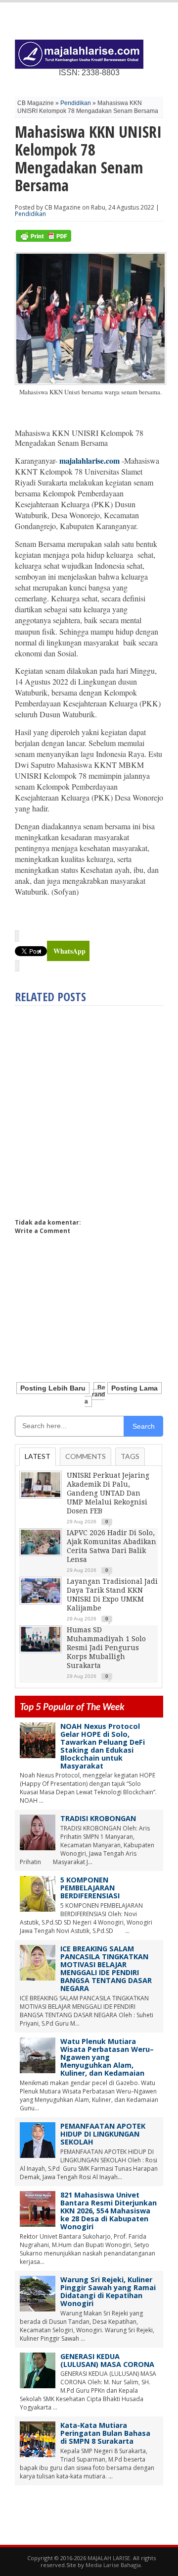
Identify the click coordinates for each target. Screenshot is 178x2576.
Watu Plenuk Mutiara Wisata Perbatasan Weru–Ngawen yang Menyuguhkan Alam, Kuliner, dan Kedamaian (107, 2057)
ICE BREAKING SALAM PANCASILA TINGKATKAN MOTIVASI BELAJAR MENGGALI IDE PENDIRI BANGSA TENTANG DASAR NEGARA (106, 1968)
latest (38, 1456)
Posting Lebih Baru (53, 1388)
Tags (130, 1456)
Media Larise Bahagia (113, 2565)
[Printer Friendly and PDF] (44, 240)
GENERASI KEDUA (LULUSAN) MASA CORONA (107, 2360)
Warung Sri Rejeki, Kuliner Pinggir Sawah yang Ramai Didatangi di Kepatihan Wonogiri (108, 2291)
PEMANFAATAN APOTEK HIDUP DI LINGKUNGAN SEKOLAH (103, 2134)
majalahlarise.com (89, 460)
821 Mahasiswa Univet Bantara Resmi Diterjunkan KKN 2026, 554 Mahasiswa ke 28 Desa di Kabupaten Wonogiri (109, 2211)
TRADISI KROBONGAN (98, 1818)
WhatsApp (69, 951)
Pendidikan (76, 103)
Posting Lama (134, 1388)
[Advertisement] (89, 1108)
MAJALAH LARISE (109, 2558)
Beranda (95, 1395)
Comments (86, 1456)
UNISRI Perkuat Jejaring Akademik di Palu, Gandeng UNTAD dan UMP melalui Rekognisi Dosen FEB (108, 1493)
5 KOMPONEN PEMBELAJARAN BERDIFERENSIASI (90, 1888)
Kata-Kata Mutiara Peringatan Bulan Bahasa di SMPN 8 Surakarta (105, 2433)
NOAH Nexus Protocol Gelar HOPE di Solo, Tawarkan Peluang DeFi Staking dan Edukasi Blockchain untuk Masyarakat (103, 1746)
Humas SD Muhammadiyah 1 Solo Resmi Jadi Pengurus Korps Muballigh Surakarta (106, 1648)
